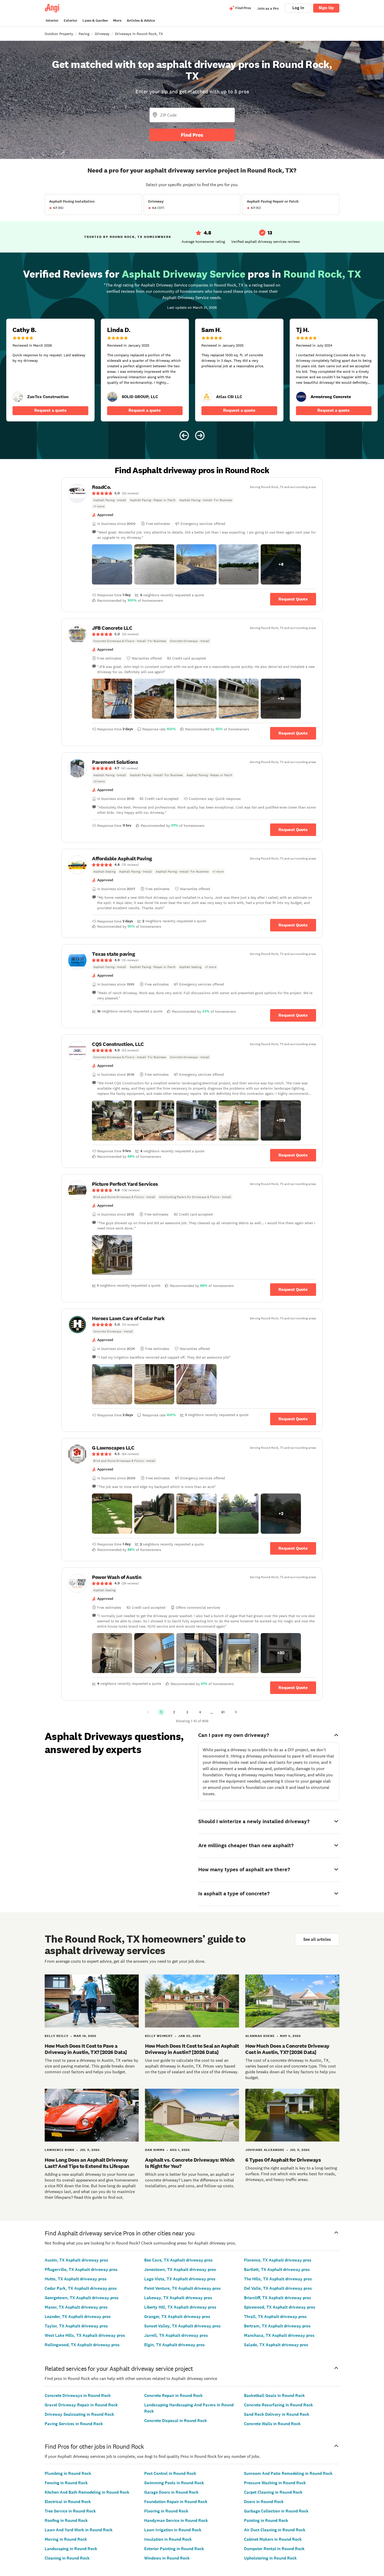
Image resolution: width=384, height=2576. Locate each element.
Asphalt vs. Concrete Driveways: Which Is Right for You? (190, 2163)
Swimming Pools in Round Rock (174, 2483)
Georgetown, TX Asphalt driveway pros (82, 2298)
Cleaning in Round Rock (67, 2558)
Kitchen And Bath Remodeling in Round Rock (87, 2492)
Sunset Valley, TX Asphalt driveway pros (182, 2326)
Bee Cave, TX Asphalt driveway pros (178, 2260)
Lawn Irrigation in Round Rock (173, 2530)
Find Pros (192, 135)
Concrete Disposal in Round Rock (176, 2421)
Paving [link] (84, 34)
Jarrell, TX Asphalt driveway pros (176, 2335)
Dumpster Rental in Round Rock (274, 2549)
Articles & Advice (141, 21)
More (117, 21)
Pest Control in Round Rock (170, 2473)
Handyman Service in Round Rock (176, 2520)
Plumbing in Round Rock (68, 2473)
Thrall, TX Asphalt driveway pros (275, 2317)
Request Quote (293, 599)
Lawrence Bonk (60, 2150)
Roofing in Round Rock (66, 2520)
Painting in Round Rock (266, 2520)
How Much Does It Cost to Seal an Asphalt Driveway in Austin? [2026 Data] (192, 2049)
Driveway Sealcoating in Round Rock (79, 2414)
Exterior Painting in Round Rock (174, 2549)
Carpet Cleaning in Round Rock (273, 2492)
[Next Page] (236, 1712)
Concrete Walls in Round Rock (272, 2424)
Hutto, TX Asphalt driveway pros (76, 2279)
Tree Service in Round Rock (70, 2511)
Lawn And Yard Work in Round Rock (79, 2530)
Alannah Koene (260, 2036)
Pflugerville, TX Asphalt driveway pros (81, 2269)
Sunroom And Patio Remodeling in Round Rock (288, 2473)
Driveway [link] (102, 34)
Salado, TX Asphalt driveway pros (276, 2345)
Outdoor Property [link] (59, 34)
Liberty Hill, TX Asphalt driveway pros (180, 2307)
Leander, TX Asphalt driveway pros (78, 2317)
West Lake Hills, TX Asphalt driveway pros (85, 2335)
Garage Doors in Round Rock (171, 2492)
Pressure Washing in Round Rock (275, 2483)
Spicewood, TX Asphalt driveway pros (280, 2307)
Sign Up (326, 8)
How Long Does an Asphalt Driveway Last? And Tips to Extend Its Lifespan (87, 2163)
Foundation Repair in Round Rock (176, 2502)
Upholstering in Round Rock (270, 2558)
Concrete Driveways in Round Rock (78, 2395)
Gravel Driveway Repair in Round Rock (81, 2405)
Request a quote (50, 410)
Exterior (71, 21)
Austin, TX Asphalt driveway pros (76, 2260)
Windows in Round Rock (167, 2558)
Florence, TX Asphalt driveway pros (278, 2260)
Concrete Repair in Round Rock (173, 2395)
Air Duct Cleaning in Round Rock (275, 2530)
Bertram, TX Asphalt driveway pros (277, 2326)
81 (223, 1712)
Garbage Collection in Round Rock (276, 2511)
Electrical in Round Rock (68, 2502)
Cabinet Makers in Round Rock (273, 2539)
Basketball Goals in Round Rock (274, 2395)
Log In (298, 8)
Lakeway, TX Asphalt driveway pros (178, 2298)
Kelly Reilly (57, 2036)
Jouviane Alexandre (265, 2150)
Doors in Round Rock (264, 2502)
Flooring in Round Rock (166, 2511)
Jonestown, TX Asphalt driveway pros (180, 2269)
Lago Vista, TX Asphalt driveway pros (180, 2279)
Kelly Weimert (159, 2036)
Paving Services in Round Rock (74, 2424)
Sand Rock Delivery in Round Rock (277, 2414)
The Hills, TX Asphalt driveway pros (278, 2279)
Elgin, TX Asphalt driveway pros (174, 2345)
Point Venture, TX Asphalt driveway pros (182, 2288)
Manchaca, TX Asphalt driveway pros (279, 2335)
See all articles (317, 1939)
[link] (18, 397)
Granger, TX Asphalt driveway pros (177, 2317)
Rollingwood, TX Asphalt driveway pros (82, 2345)
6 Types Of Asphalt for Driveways (283, 2160)
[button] (112, 564)
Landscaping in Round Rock (71, 2549)
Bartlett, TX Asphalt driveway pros (277, 2269)
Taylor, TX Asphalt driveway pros (76, 2326)
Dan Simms (155, 2150)
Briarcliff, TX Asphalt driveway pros (278, 2298)
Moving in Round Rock (66, 2539)
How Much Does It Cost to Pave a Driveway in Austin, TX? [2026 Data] (86, 2049)
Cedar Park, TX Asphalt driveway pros (81, 2288)
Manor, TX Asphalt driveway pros (76, 2307)
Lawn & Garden (95, 21)
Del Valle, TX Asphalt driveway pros (278, 2288)
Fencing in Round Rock (66, 2483)
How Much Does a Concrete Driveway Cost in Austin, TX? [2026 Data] (287, 2049)
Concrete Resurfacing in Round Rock (278, 2405)
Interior (52, 21)
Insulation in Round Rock (168, 2539)
